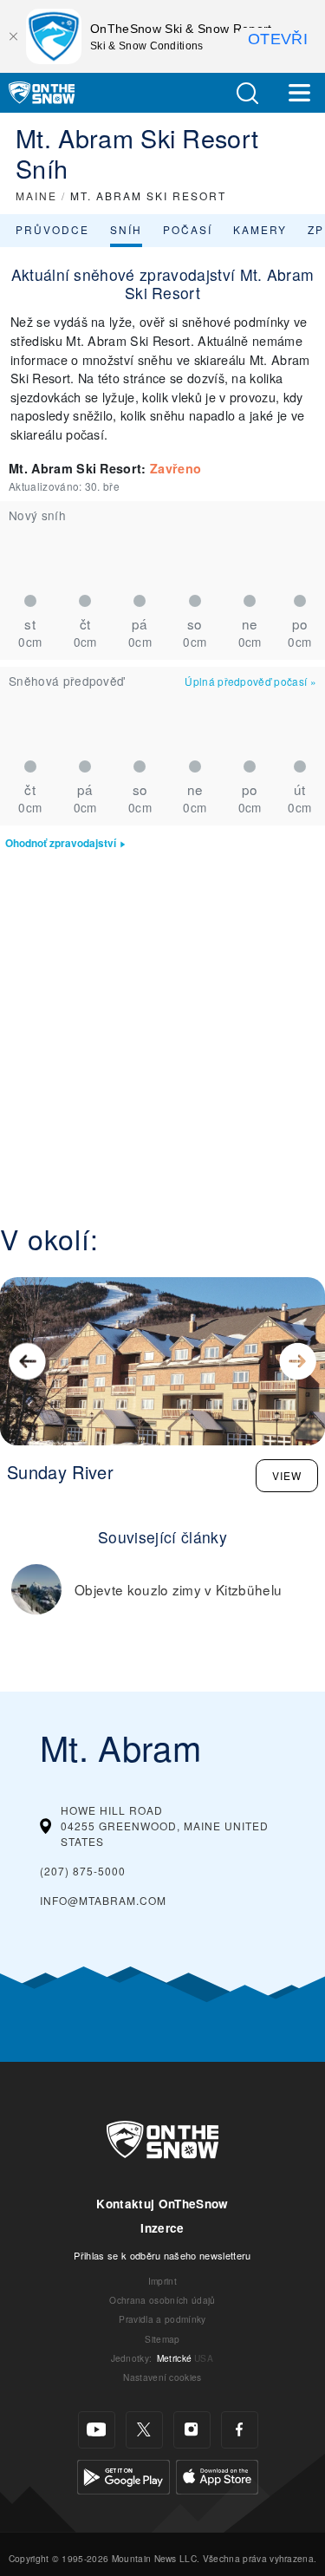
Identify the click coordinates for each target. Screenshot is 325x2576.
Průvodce (52, 229)
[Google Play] (123, 2474)
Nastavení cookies (162, 2377)
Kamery (260, 229)
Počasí (188, 229)
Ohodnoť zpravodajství (61, 843)
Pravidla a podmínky (162, 2319)
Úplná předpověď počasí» (250, 681)
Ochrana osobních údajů (162, 2300)
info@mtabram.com (103, 1900)
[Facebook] (240, 2430)
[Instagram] (192, 2430)
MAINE (36, 196)
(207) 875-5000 (83, 1871)
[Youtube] (97, 2430)
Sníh (126, 229)
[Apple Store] (217, 2474)
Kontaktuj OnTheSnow (162, 2204)
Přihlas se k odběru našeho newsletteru (162, 2255)
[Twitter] (144, 2430)
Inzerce (162, 2228)
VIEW (287, 1475)
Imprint (162, 2281)
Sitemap (162, 2339)
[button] (247, 93)
